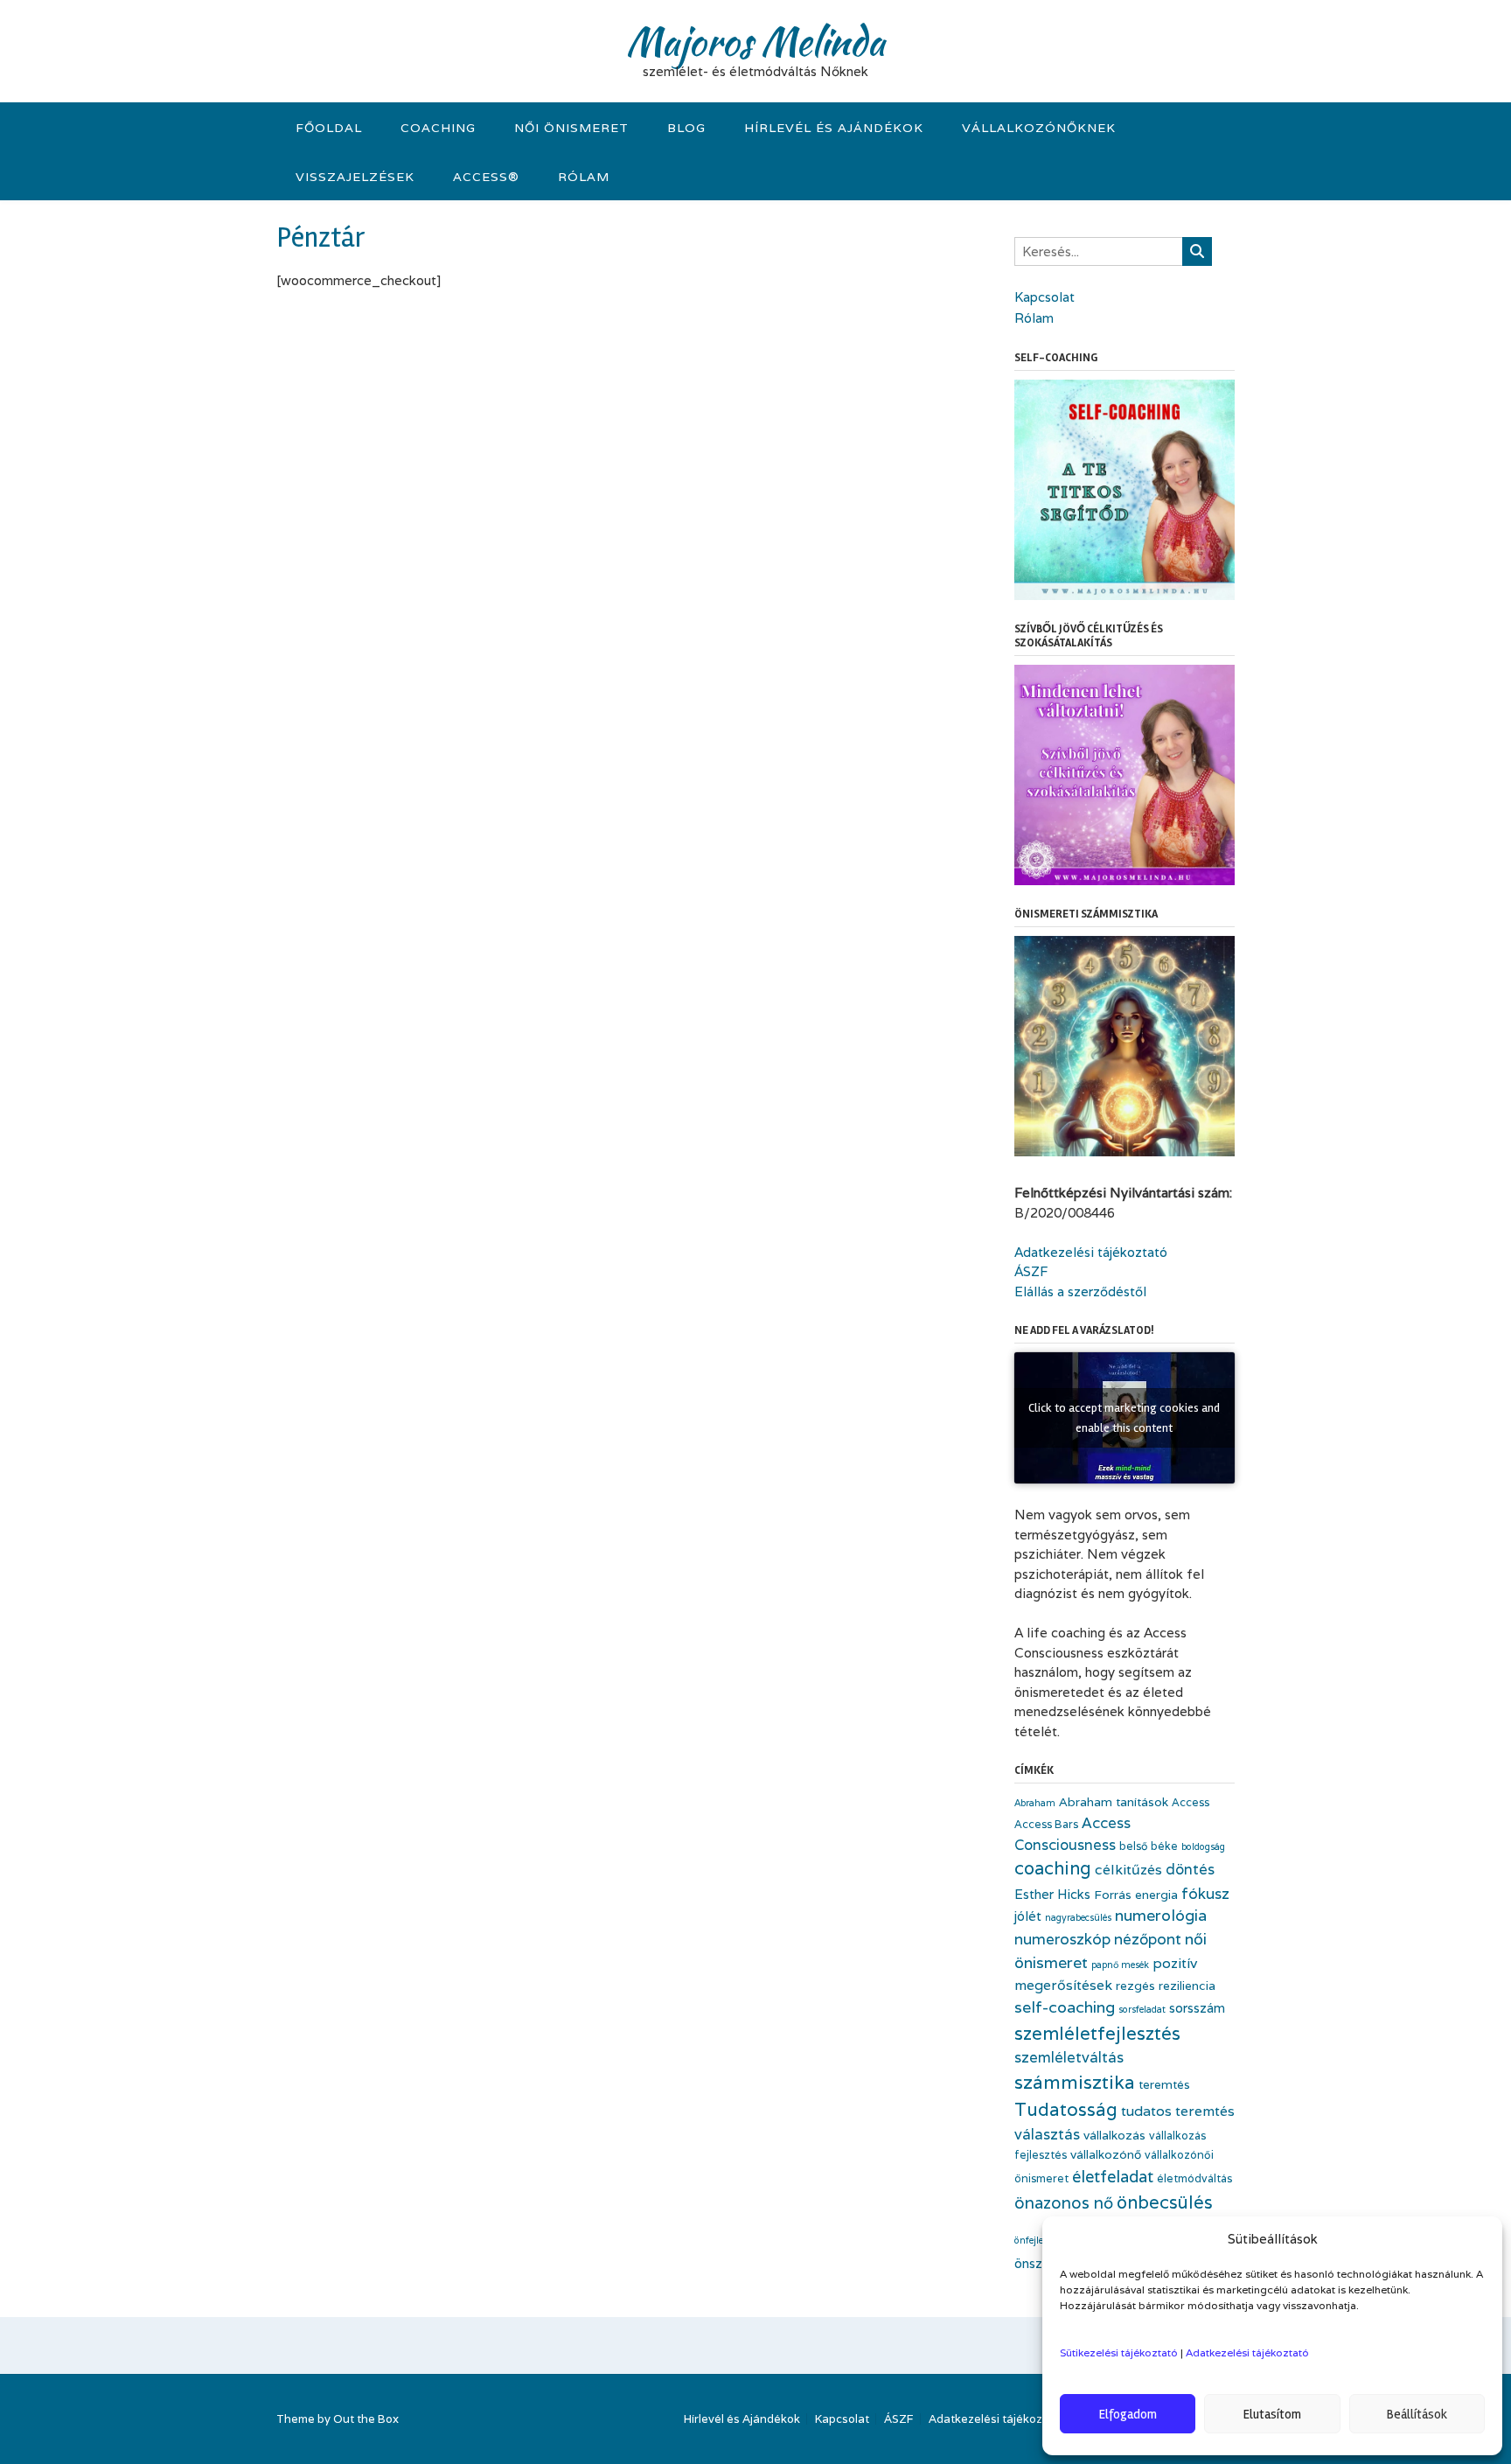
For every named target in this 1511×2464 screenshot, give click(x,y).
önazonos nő (1064, 2202)
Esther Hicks (1052, 1894)
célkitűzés (1128, 1870)
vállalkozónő (1106, 2154)
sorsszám (1197, 2008)
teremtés (1164, 2084)
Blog (686, 128)
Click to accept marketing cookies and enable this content (1124, 1418)
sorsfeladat (1142, 2009)
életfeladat (1113, 2176)
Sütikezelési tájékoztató (1119, 2352)
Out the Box (366, 2419)
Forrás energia (1136, 1895)
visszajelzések (355, 177)
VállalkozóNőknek (1039, 128)
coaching (1053, 1868)
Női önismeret (571, 128)
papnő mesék (1120, 1965)
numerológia (1161, 1915)
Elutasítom (1272, 2414)
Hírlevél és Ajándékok (834, 128)
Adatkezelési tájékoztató (1247, 2352)
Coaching (438, 128)
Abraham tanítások (1114, 1802)
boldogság (1203, 1846)
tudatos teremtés (1178, 2111)
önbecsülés (1165, 2202)
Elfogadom (1128, 2414)
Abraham (1035, 1803)
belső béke (1149, 1846)
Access (1191, 1802)
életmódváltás (1194, 2178)
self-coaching (1065, 2007)
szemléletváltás (1069, 2057)
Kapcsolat (1044, 297)
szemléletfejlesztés (1097, 2033)
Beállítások (1417, 2414)
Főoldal (329, 128)
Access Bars (1046, 1824)
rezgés (1135, 1986)
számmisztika (1075, 2082)
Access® (486, 177)
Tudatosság (1066, 2109)
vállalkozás (1114, 2135)
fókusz (1205, 1893)
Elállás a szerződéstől (1080, 1291)
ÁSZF (1031, 1271)
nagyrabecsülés (1078, 1917)
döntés (1190, 1869)
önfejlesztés (1040, 2240)
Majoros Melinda (755, 41)
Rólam (584, 177)
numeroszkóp (1062, 1939)
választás (1047, 2134)
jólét (1028, 1916)
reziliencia (1187, 1986)
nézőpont (1148, 1939)
